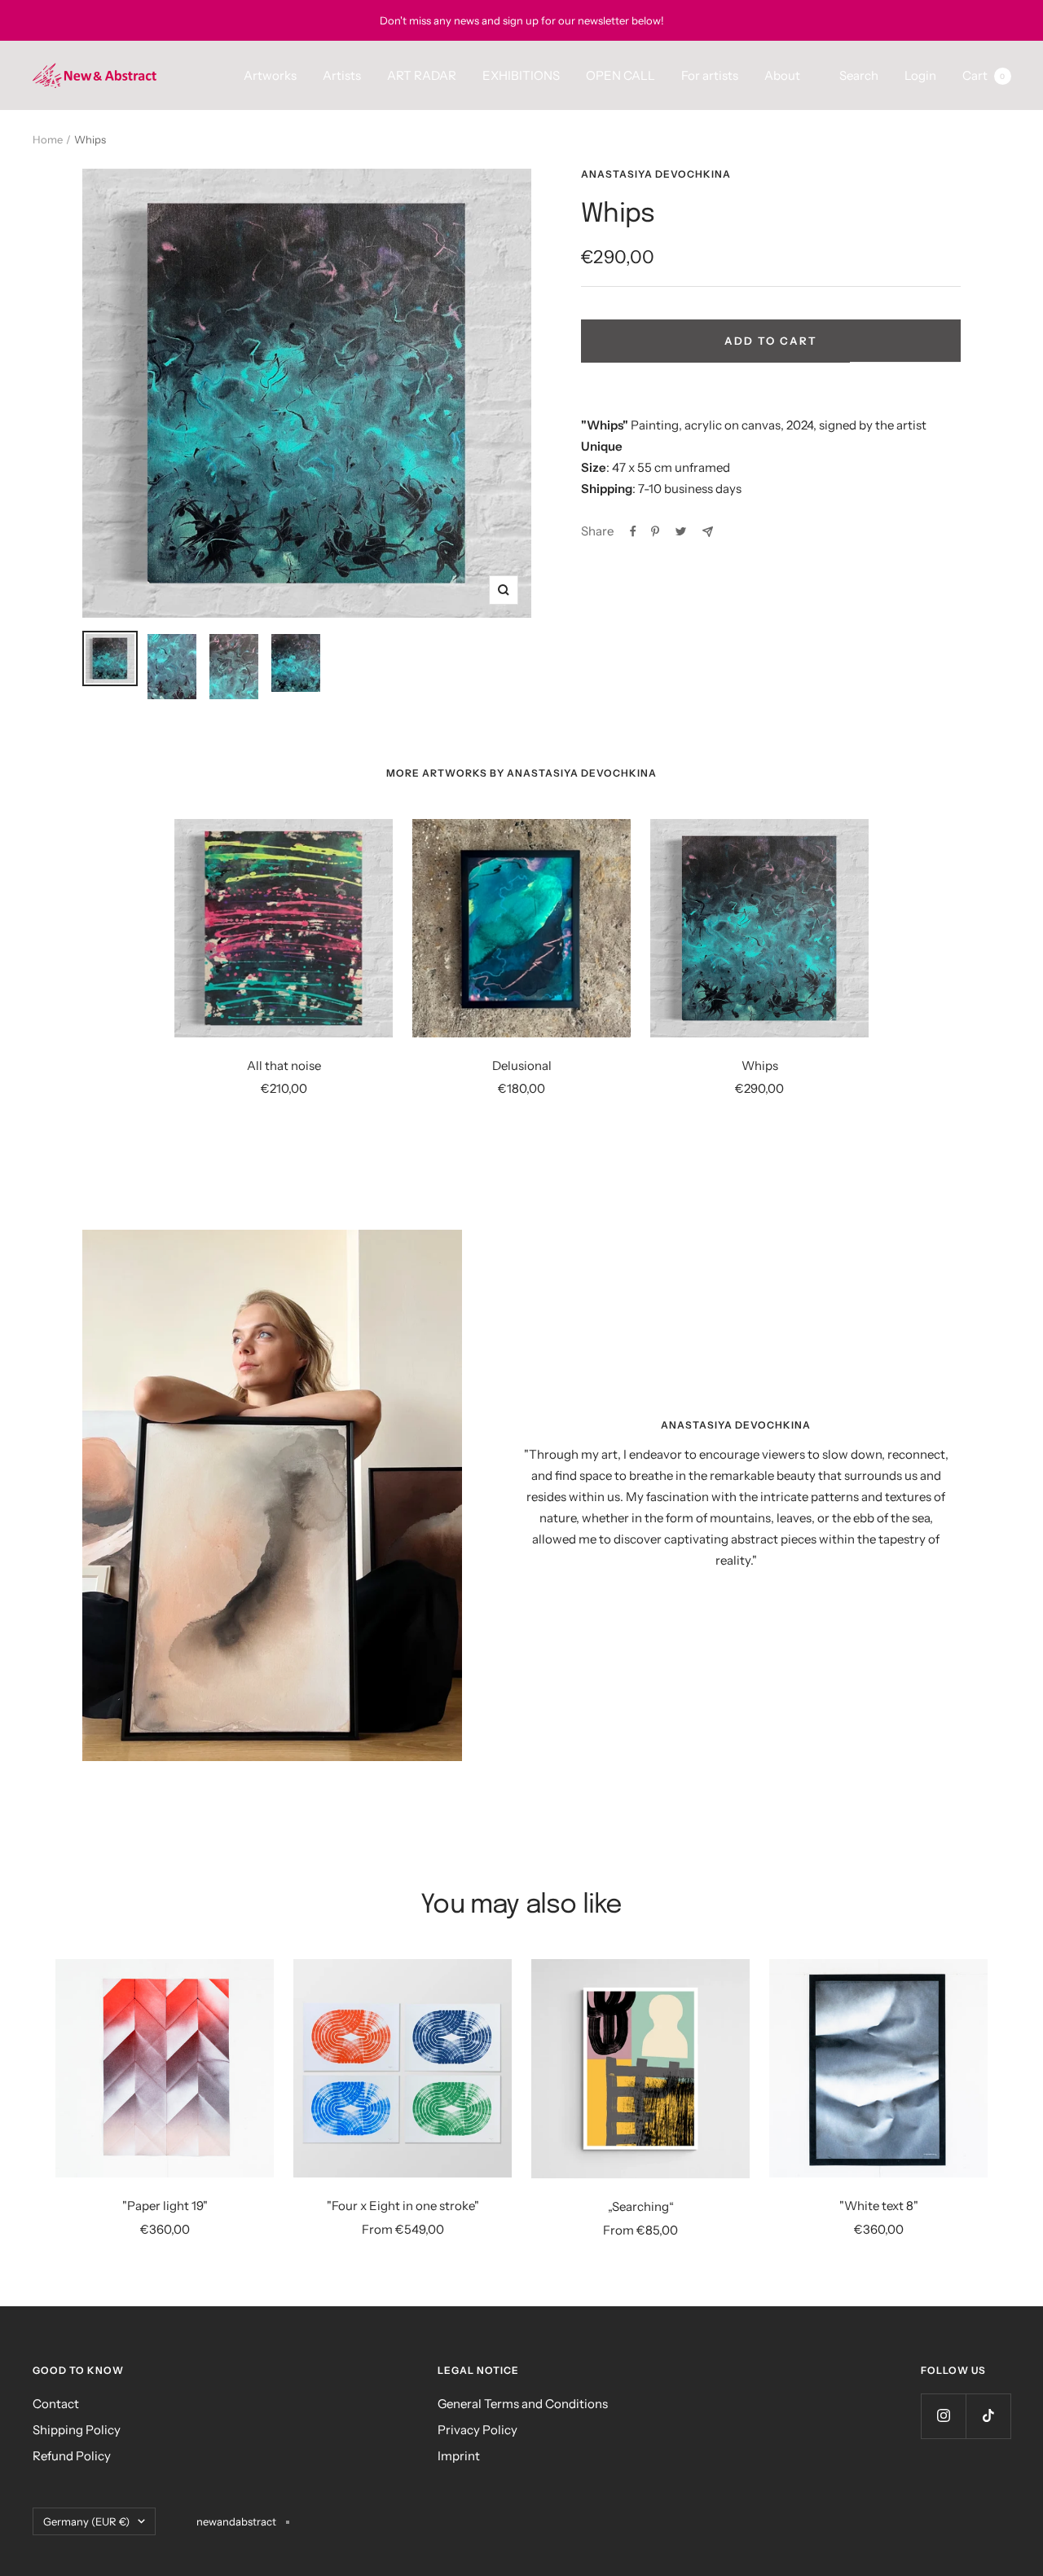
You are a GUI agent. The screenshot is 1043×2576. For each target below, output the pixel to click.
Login (920, 75)
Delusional (522, 1066)
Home (48, 139)
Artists (342, 75)
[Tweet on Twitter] (681, 531)
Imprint (459, 2456)
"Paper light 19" (165, 2206)
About (782, 75)
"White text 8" (879, 2206)
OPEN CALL (621, 75)
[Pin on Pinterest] (655, 531)
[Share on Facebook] (633, 531)
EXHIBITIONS (521, 75)
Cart (984, 75)
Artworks (270, 75)
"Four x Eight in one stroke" (403, 2206)
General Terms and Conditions (523, 2404)
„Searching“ (641, 2206)
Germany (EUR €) (86, 2521)
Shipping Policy (77, 2430)
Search (859, 75)
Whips (760, 1066)
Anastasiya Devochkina (656, 174)
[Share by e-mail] (708, 532)
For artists (710, 75)
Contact (56, 2404)
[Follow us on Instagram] (943, 2416)
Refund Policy (72, 2456)
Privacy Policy (477, 2430)
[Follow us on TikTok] (988, 2416)
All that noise (284, 1066)
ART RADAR (422, 75)
